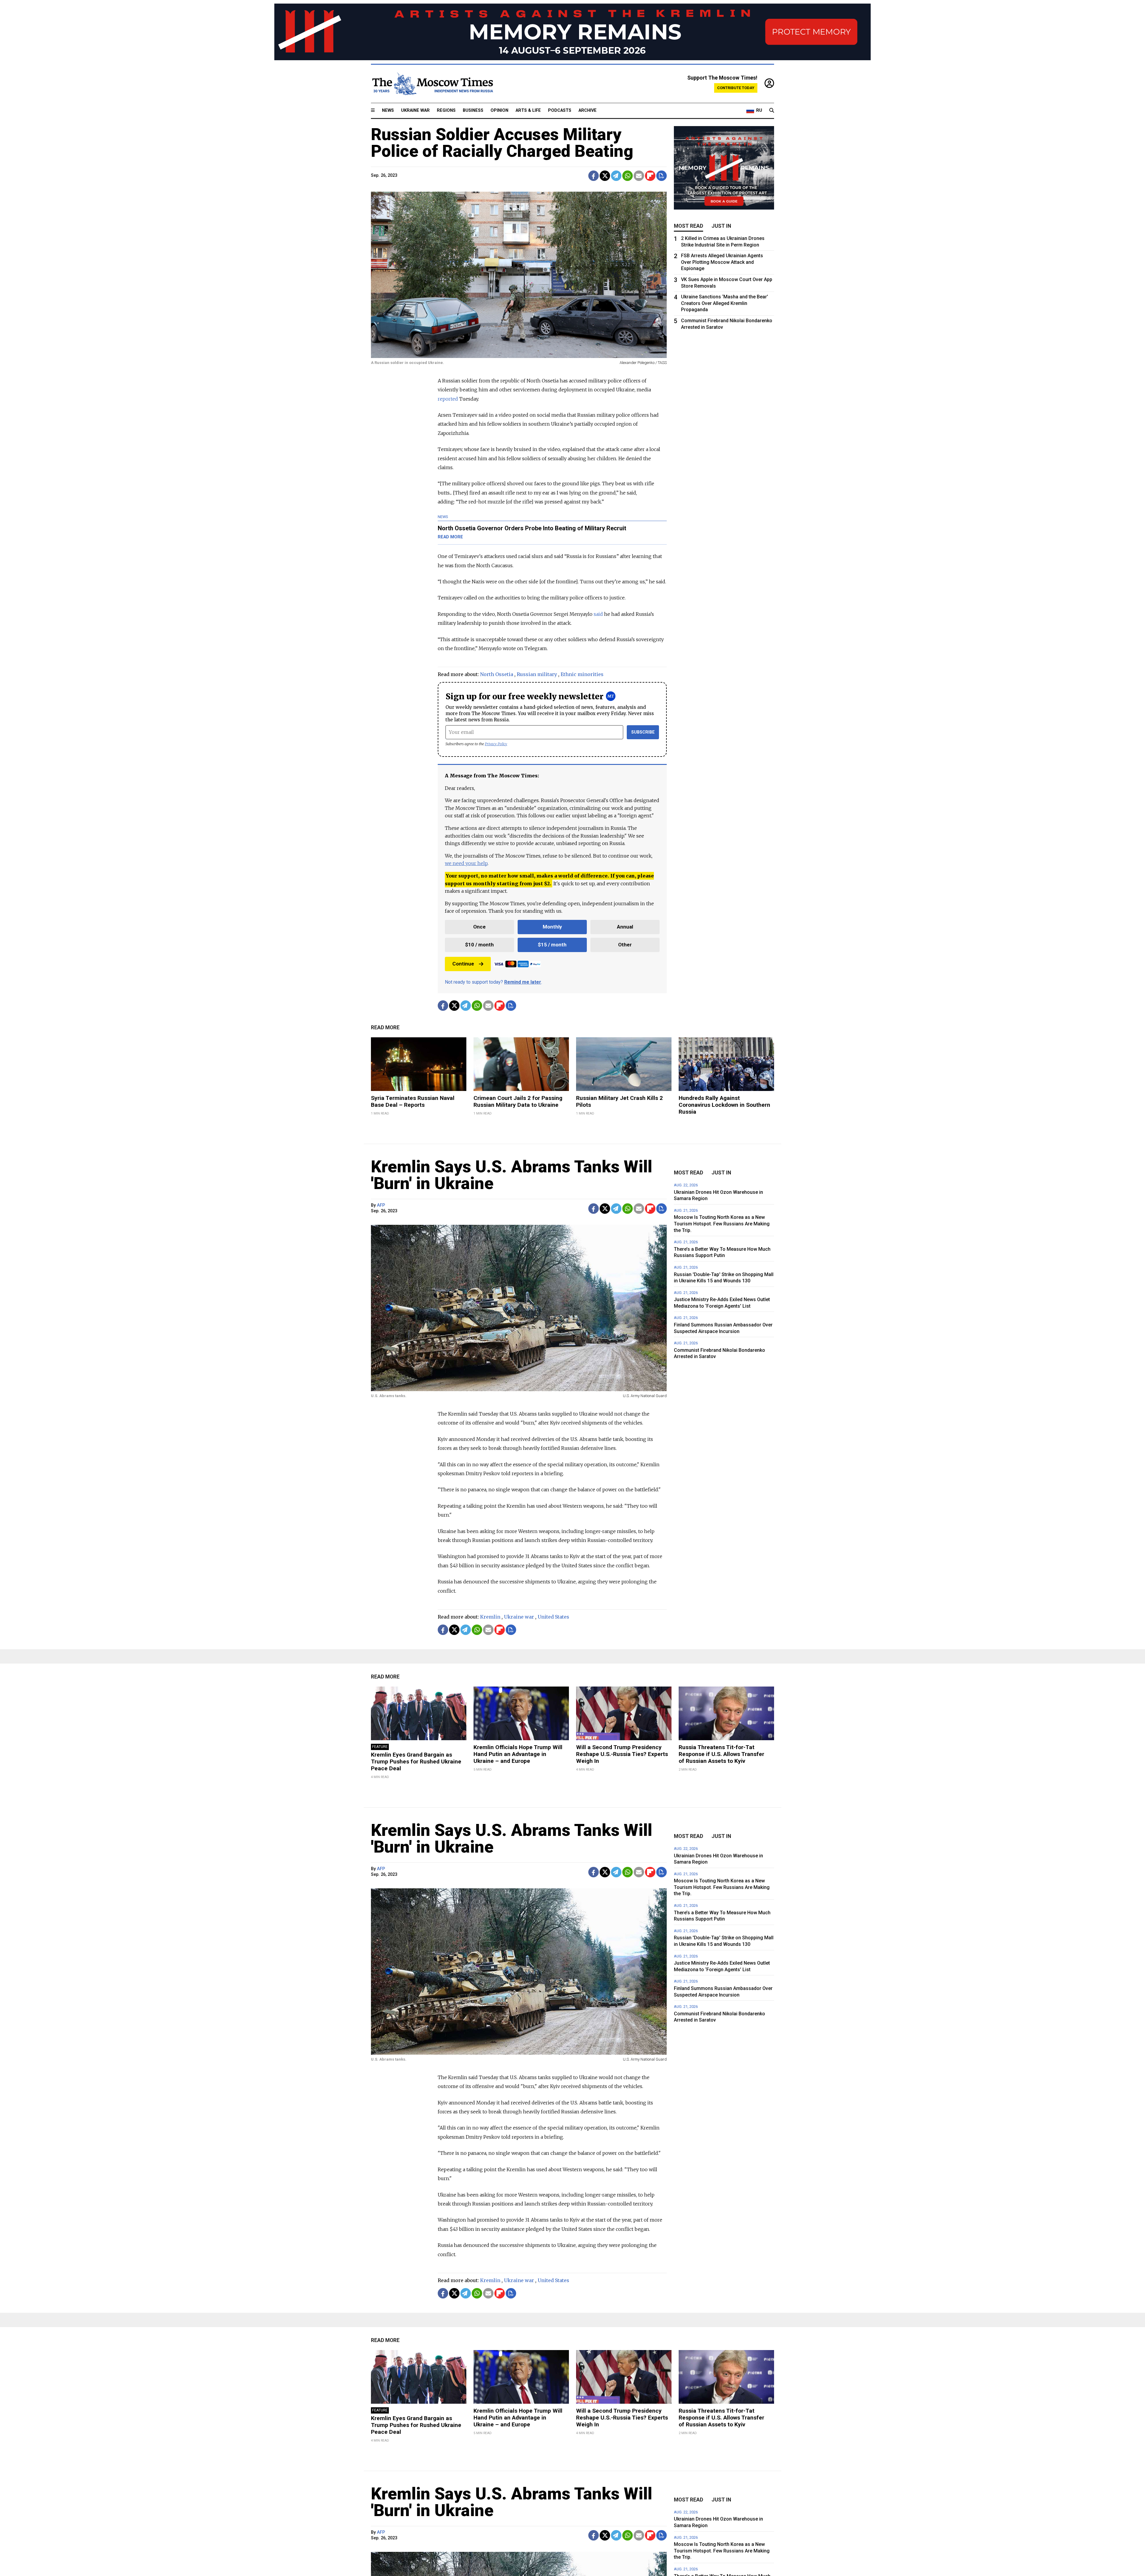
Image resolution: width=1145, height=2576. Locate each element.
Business (473, 110)
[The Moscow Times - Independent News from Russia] (432, 84)
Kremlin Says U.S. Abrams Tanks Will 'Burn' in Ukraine (512, 1175)
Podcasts (560, 110)
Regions (446, 110)
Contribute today (736, 88)
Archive (588, 110)
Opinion (499, 110)
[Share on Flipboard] (650, 176)
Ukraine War (415, 110)
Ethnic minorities (582, 674)
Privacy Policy (496, 744)
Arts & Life (528, 110)
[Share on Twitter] (605, 176)
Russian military (537, 674)
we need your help (466, 863)
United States (553, 1617)
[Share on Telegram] (616, 176)
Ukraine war (519, 1617)
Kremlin (490, 1617)
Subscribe (643, 732)
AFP (381, 1205)
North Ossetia (497, 674)
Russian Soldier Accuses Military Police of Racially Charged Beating (502, 143)
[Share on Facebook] (594, 176)
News (388, 110)
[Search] (772, 111)
